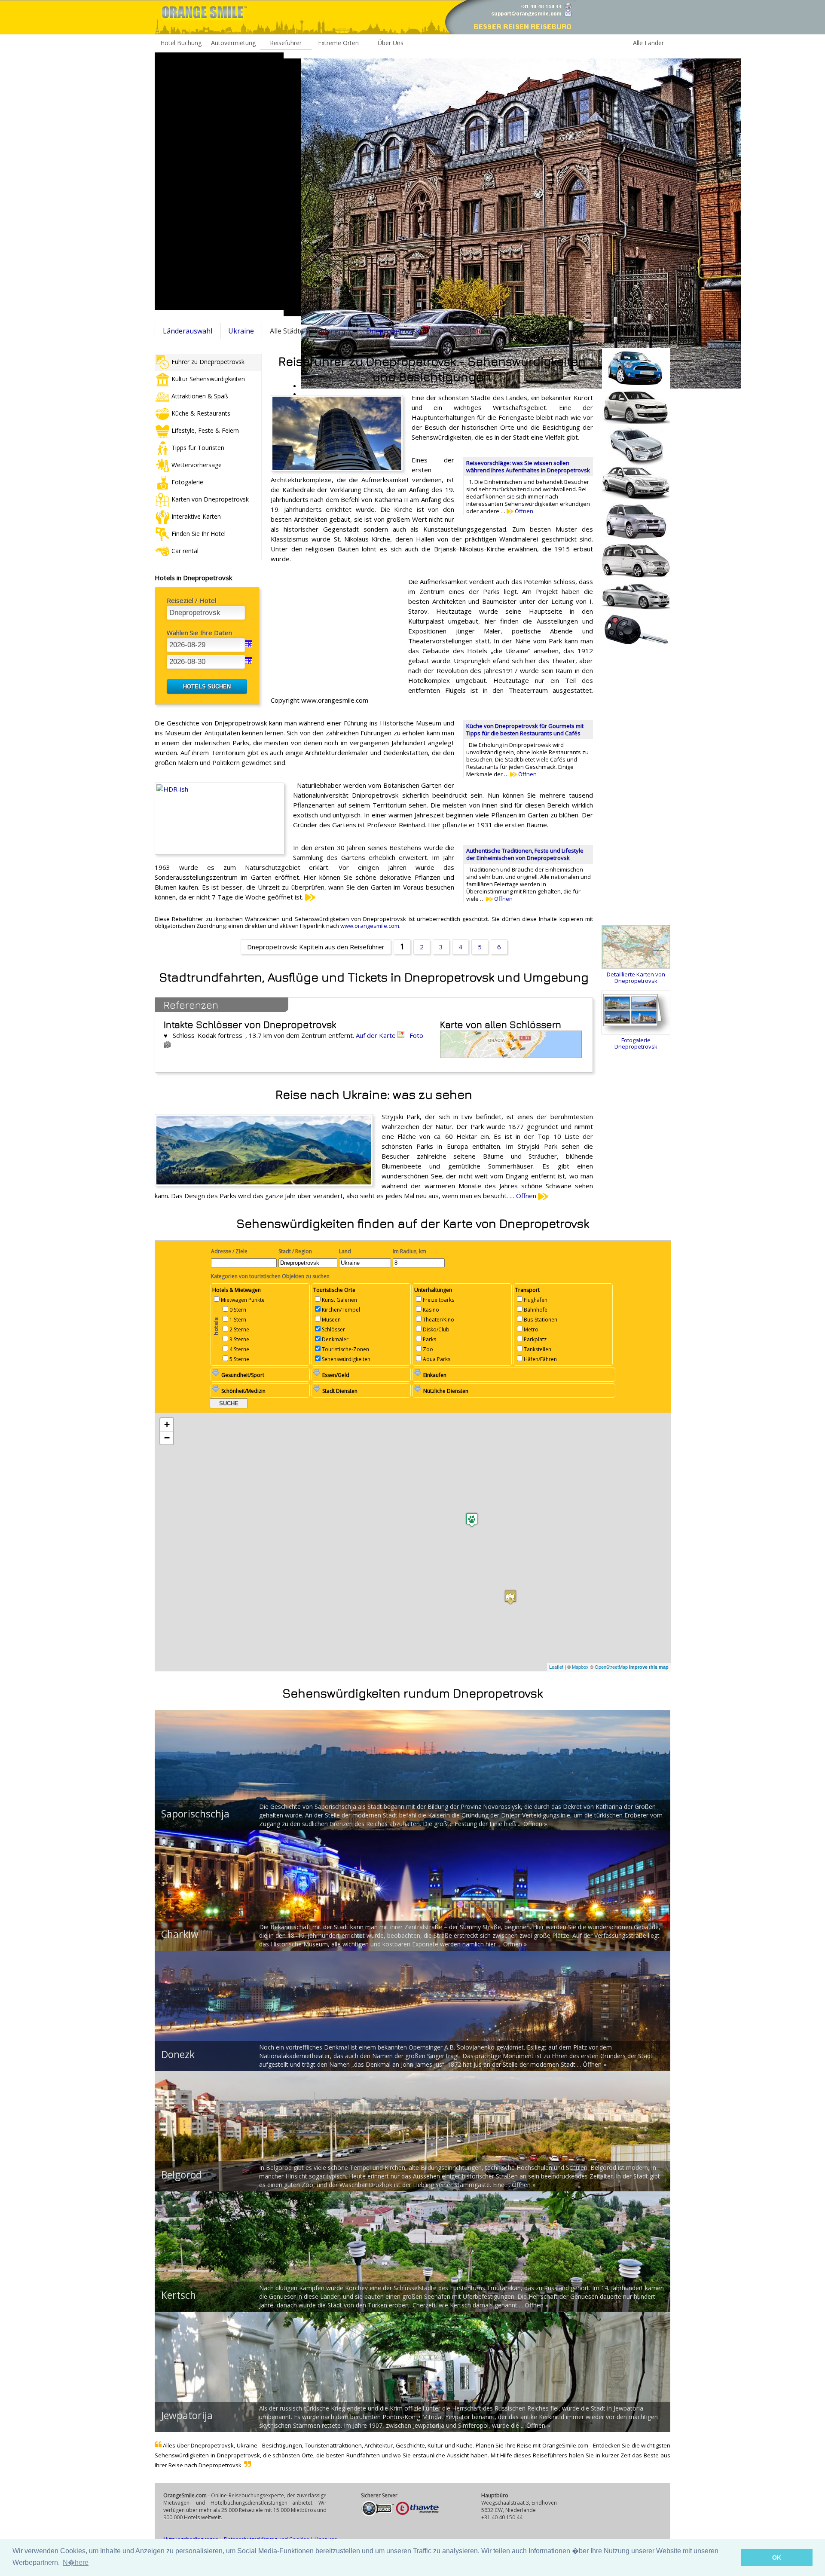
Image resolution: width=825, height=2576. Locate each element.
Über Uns (391, 43)
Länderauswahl (188, 331)
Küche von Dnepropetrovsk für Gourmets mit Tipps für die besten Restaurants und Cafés (525, 730)
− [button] (167, 1438)
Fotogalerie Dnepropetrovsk (636, 1043)
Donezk (178, 2054)
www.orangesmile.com (370, 926)
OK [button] (777, 2558)
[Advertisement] (219, 181)
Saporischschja (195, 1814)
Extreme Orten (338, 43)
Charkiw (180, 1934)
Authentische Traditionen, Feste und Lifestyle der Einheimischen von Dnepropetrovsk (525, 854)
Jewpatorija (187, 2415)
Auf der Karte (377, 1035)
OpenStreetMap (611, 1667)
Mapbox (580, 1667)
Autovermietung (233, 43)
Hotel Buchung (181, 43)
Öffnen (523, 511)
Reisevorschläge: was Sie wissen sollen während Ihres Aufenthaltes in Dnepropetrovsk (528, 467)
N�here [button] (76, 2562)
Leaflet (556, 1667)
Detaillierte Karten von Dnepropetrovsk (636, 977)
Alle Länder (648, 43)
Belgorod (182, 2175)
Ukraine (241, 331)
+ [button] (167, 1424)
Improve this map (649, 1667)
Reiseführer (286, 43)
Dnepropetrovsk (393, 331)
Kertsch (179, 2295)
